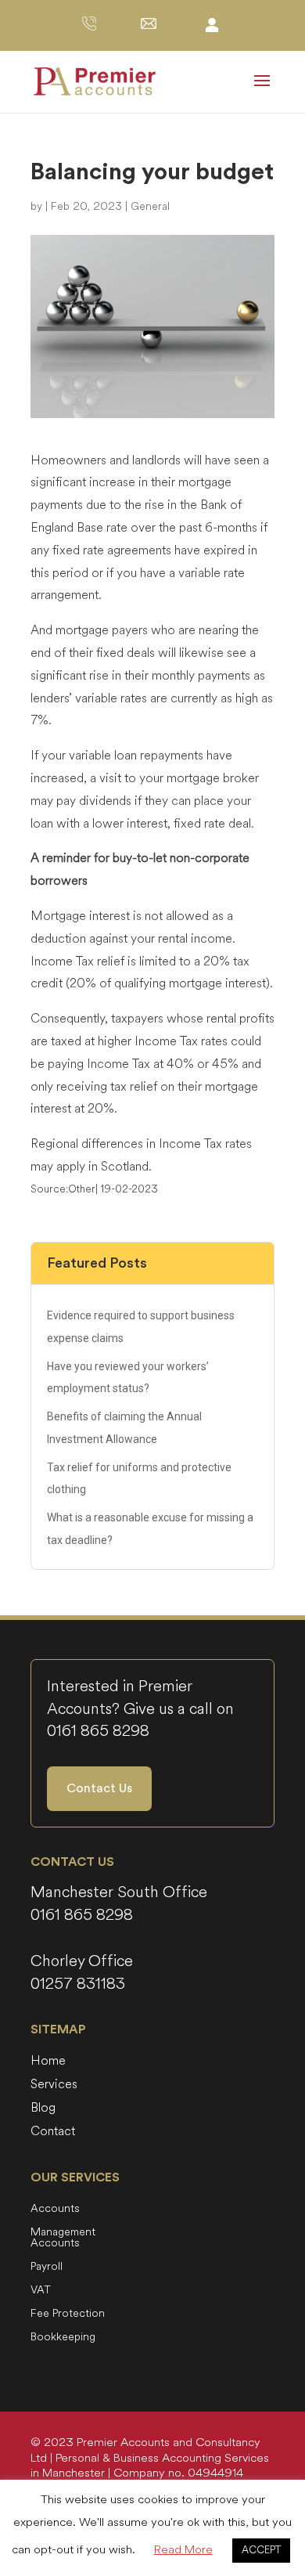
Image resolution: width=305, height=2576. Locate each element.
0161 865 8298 (98, 1731)
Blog (43, 2109)
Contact (53, 2133)
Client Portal (212, 24)
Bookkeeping (63, 2338)
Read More (183, 2550)
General (150, 206)
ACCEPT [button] (261, 2550)
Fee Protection (68, 2314)
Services (54, 2086)
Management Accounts (63, 2239)
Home (48, 2062)
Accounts (55, 2210)
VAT (41, 2291)
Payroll (47, 2268)
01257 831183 (78, 1984)
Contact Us (99, 1788)
